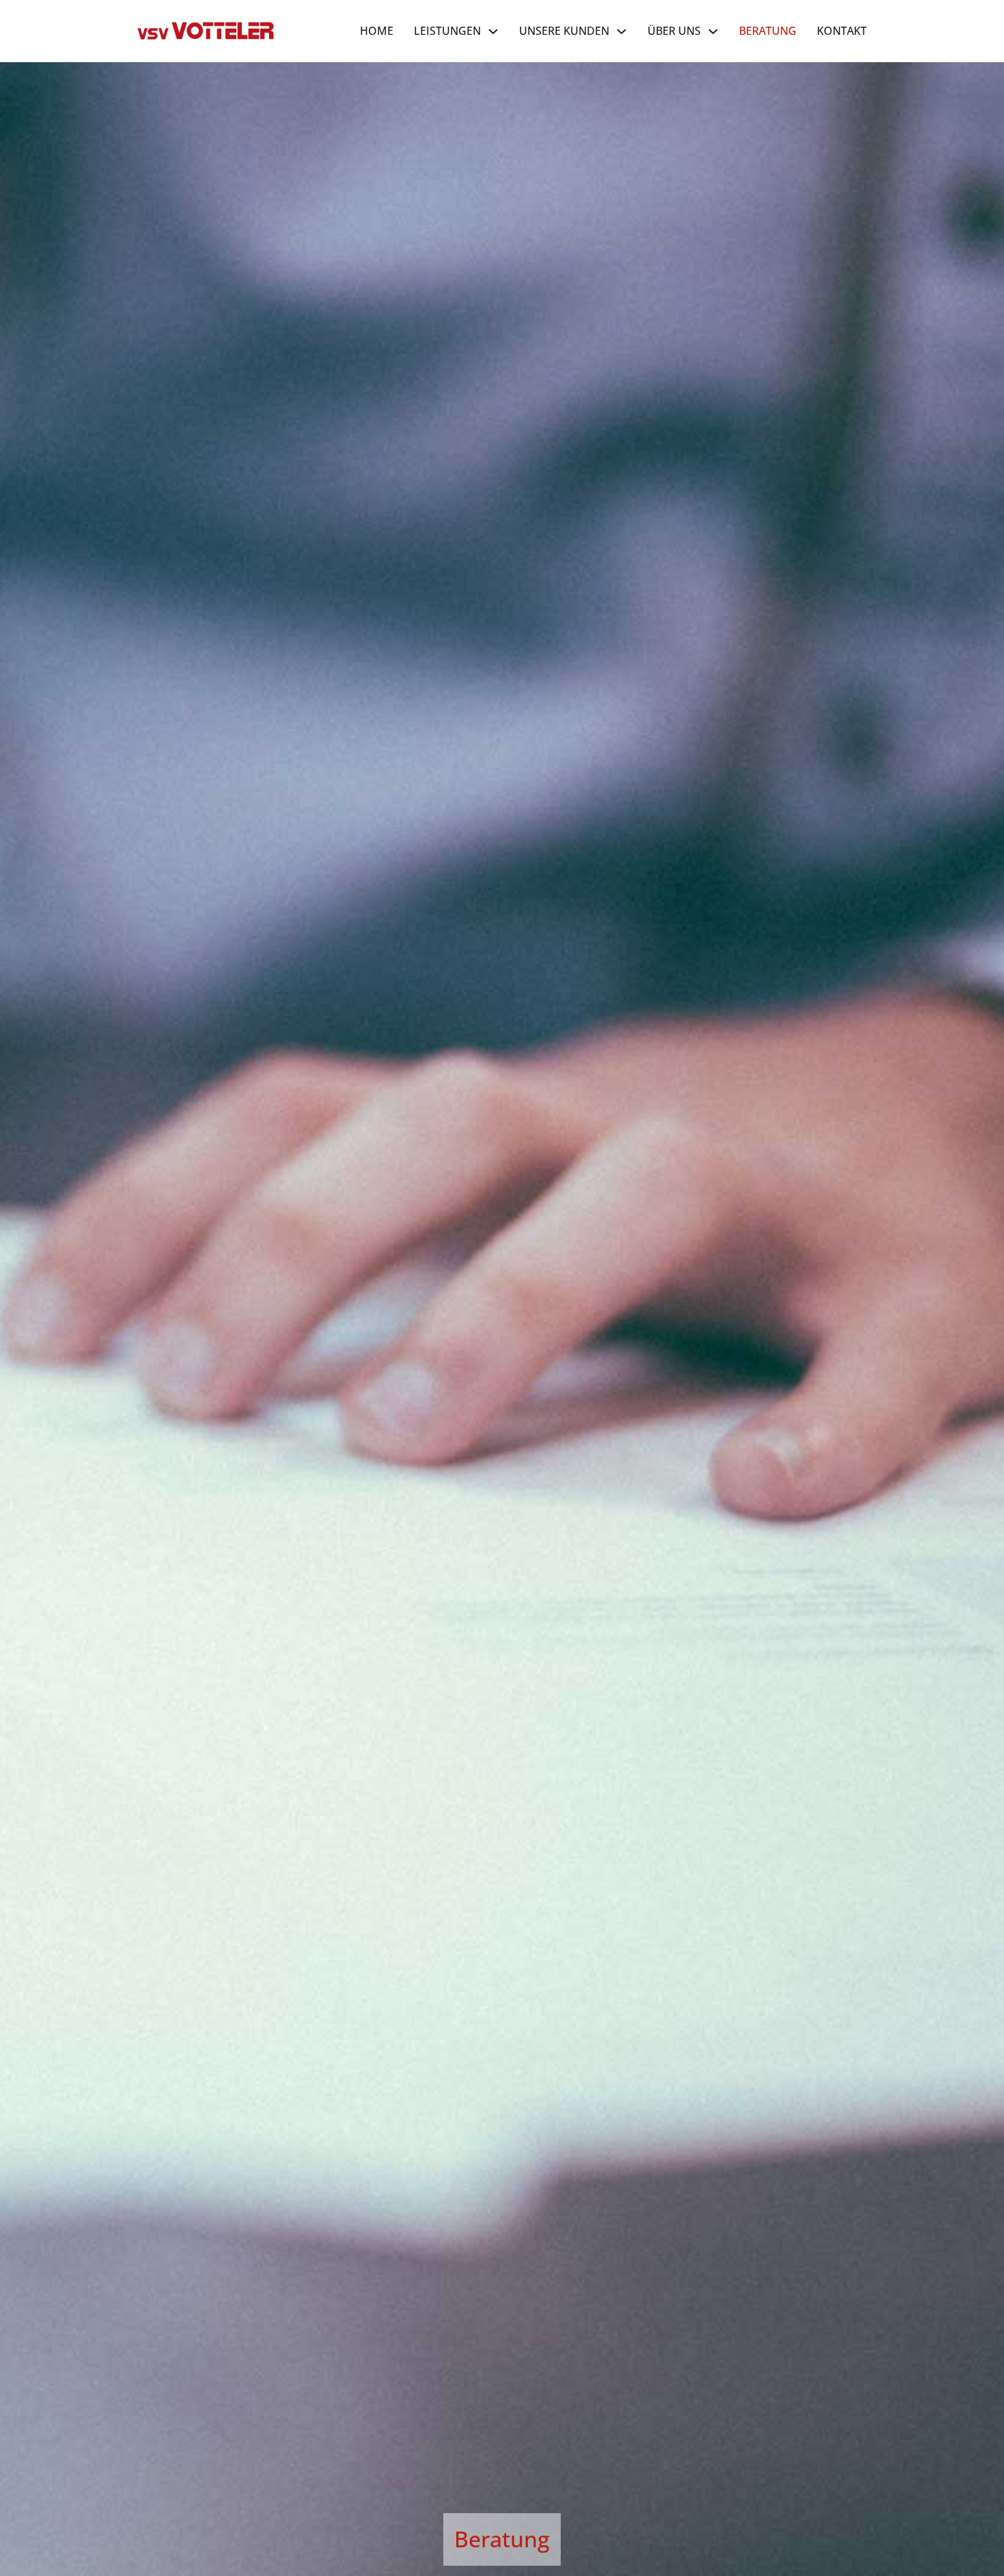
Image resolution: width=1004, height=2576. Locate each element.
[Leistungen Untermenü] (493, 31)
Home (377, 31)
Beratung (768, 31)
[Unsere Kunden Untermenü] (622, 31)
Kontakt (842, 31)
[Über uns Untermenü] (713, 31)
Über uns (674, 31)
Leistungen (447, 31)
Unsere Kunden (564, 31)
